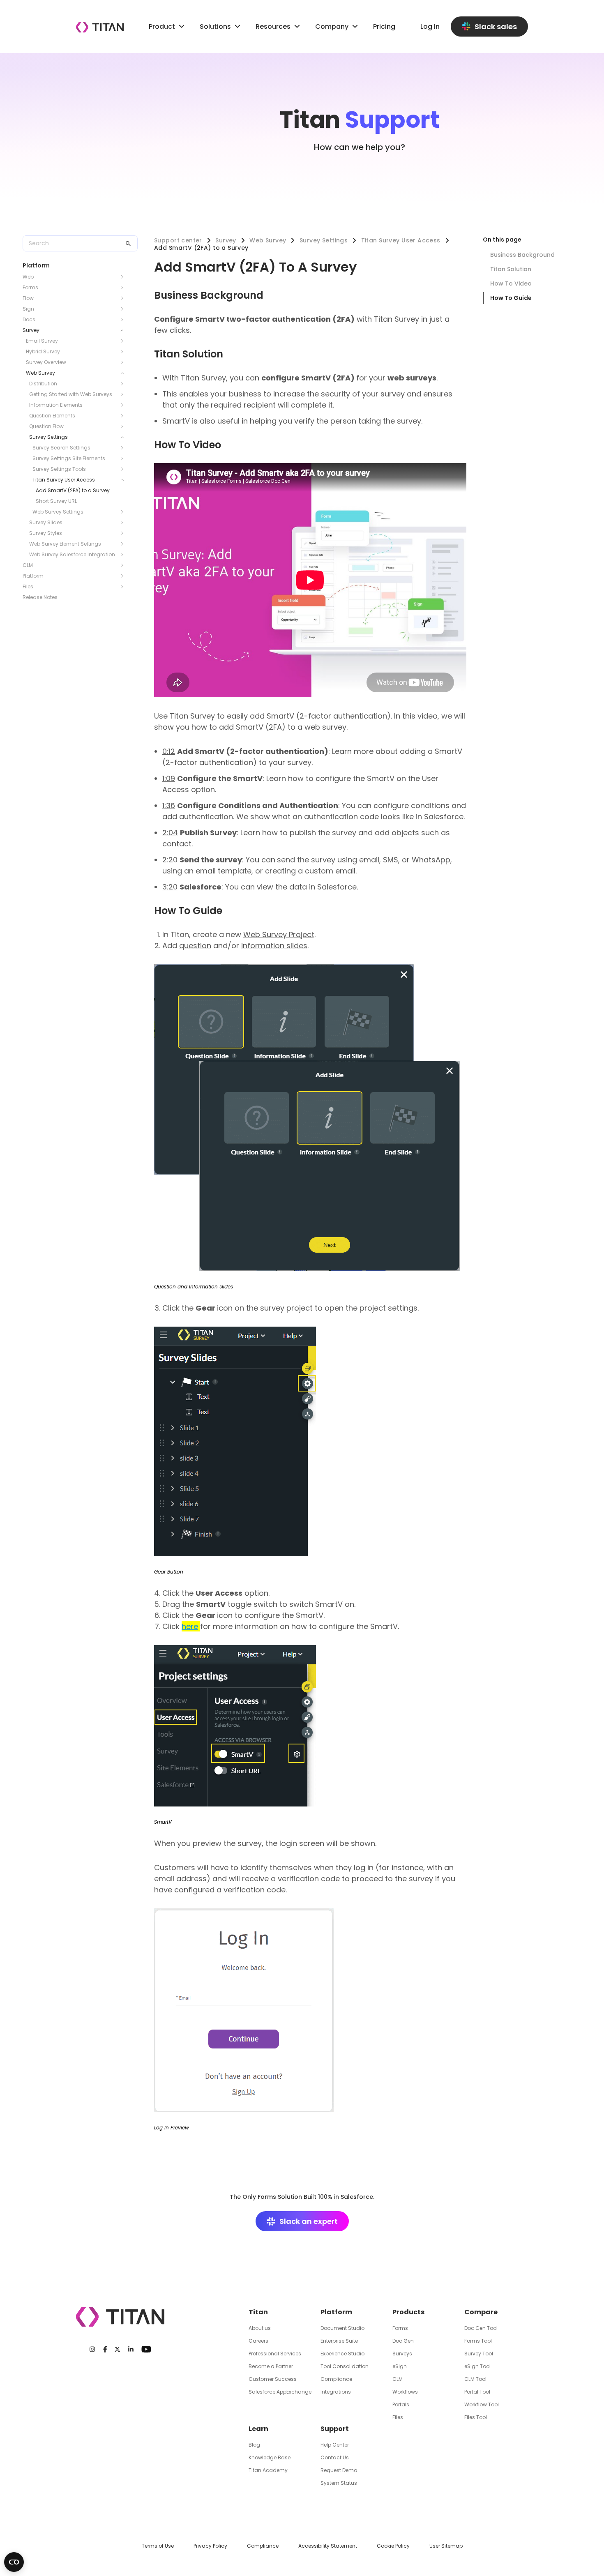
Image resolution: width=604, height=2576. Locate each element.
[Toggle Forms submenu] (124, 288)
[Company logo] (100, 27)
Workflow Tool (482, 2404)
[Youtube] (146, 2349)
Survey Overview (46, 362)
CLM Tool (475, 2379)
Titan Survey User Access (64, 480)
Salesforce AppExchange (280, 2392)
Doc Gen (403, 2341)
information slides (274, 946)
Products (408, 2312)
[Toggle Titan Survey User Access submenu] (124, 480)
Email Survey (42, 341)
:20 (172, 860)
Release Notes (40, 597)
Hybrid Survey (43, 351)
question (195, 946)
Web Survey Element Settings (65, 544)
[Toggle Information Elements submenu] (124, 405)
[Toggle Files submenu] (124, 587)
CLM (28, 565)
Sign (28, 309)
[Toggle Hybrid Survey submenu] (124, 352)
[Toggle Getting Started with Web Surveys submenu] (124, 394)
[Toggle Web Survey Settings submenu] (124, 512)
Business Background (522, 255)
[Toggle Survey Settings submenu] (124, 437)
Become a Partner (271, 2366)
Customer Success (273, 2379)
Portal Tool (477, 2392)
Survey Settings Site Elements (69, 458)
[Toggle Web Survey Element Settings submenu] (124, 544)
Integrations (336, 2392)
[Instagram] (92, 2349)
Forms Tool (478, 2341)
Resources (273, 26)
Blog (254, 2445)
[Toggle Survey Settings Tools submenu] (124, 469)
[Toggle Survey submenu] (124, 330)
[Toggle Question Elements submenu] (124, 416)
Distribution (43, 384)
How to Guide (511, 298)
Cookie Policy (393, 2546)
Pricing (384, 26)
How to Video (511, 283)
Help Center (335, 2445)
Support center (178, 240)
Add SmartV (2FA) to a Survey (73, 490)
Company (332, 26)
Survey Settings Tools (59, 469)
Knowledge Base (270, 2457)
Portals (401, 2404)
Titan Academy (268, 2470)
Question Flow (46, 426)
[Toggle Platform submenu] (124, 576)
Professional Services (275, 2354)
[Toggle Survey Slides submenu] (124, 523)
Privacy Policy (210, 2546)
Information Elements (56, 405)
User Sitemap (446, 2546)
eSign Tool (477, 2366)
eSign (400, 2366)
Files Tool (476, 2417)
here (190, 1626)
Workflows (405, 2392)
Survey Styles (46, 533)
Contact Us (335, 2457)
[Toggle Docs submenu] (124, 320)
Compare (481, 2312)
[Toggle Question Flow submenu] (124, 426)
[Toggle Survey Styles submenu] (124, 533)
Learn (258, 2429)
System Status (339, 2483)
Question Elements (52, 416)
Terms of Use (158, 2546)
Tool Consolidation (345, 2366)
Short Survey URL (56, 501)
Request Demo (339, 2470)
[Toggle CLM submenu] (124, 565)
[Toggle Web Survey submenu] (124, 373)
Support (335, 2429)
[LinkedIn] (131, 2349)
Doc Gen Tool (481, 2328)
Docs (29, 319)
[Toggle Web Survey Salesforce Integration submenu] (124, 555)
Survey (31, 330)
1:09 (169, 778)
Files (28, 586)
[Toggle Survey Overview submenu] (124, 362)
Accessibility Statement (328, 2546)
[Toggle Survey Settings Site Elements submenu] (124, 459)
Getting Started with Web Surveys (71, 394)
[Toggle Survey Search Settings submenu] (124, 448)
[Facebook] (105, 2349)
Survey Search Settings (61, 448)
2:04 (170, 833)
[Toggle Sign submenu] (124, 309)
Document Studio (342, 2328)
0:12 (169, 751)
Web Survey (40, 373)
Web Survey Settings (58, 512)
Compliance (336, 2379)
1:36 (169, 805)
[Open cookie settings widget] (14, 2562)
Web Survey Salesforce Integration (72, 554)
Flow (28, 298)
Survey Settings (48, 437)
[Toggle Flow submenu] (124, 298)
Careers (258, 2341)
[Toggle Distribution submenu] (124, 384)
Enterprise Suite (339, 2341)
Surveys (402, 2354)
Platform (33, 576)
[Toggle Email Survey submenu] (124, 341)
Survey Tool (479, 2354)
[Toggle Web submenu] (124, 277)
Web (28, 277)
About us (260, 2328)
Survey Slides (46, 522)
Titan (258, 2312)
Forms (30, 287)
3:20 (170, 887)
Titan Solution (511, 269)
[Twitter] (117, 2349)
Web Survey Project (279, 934)
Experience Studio (342, 2354)
